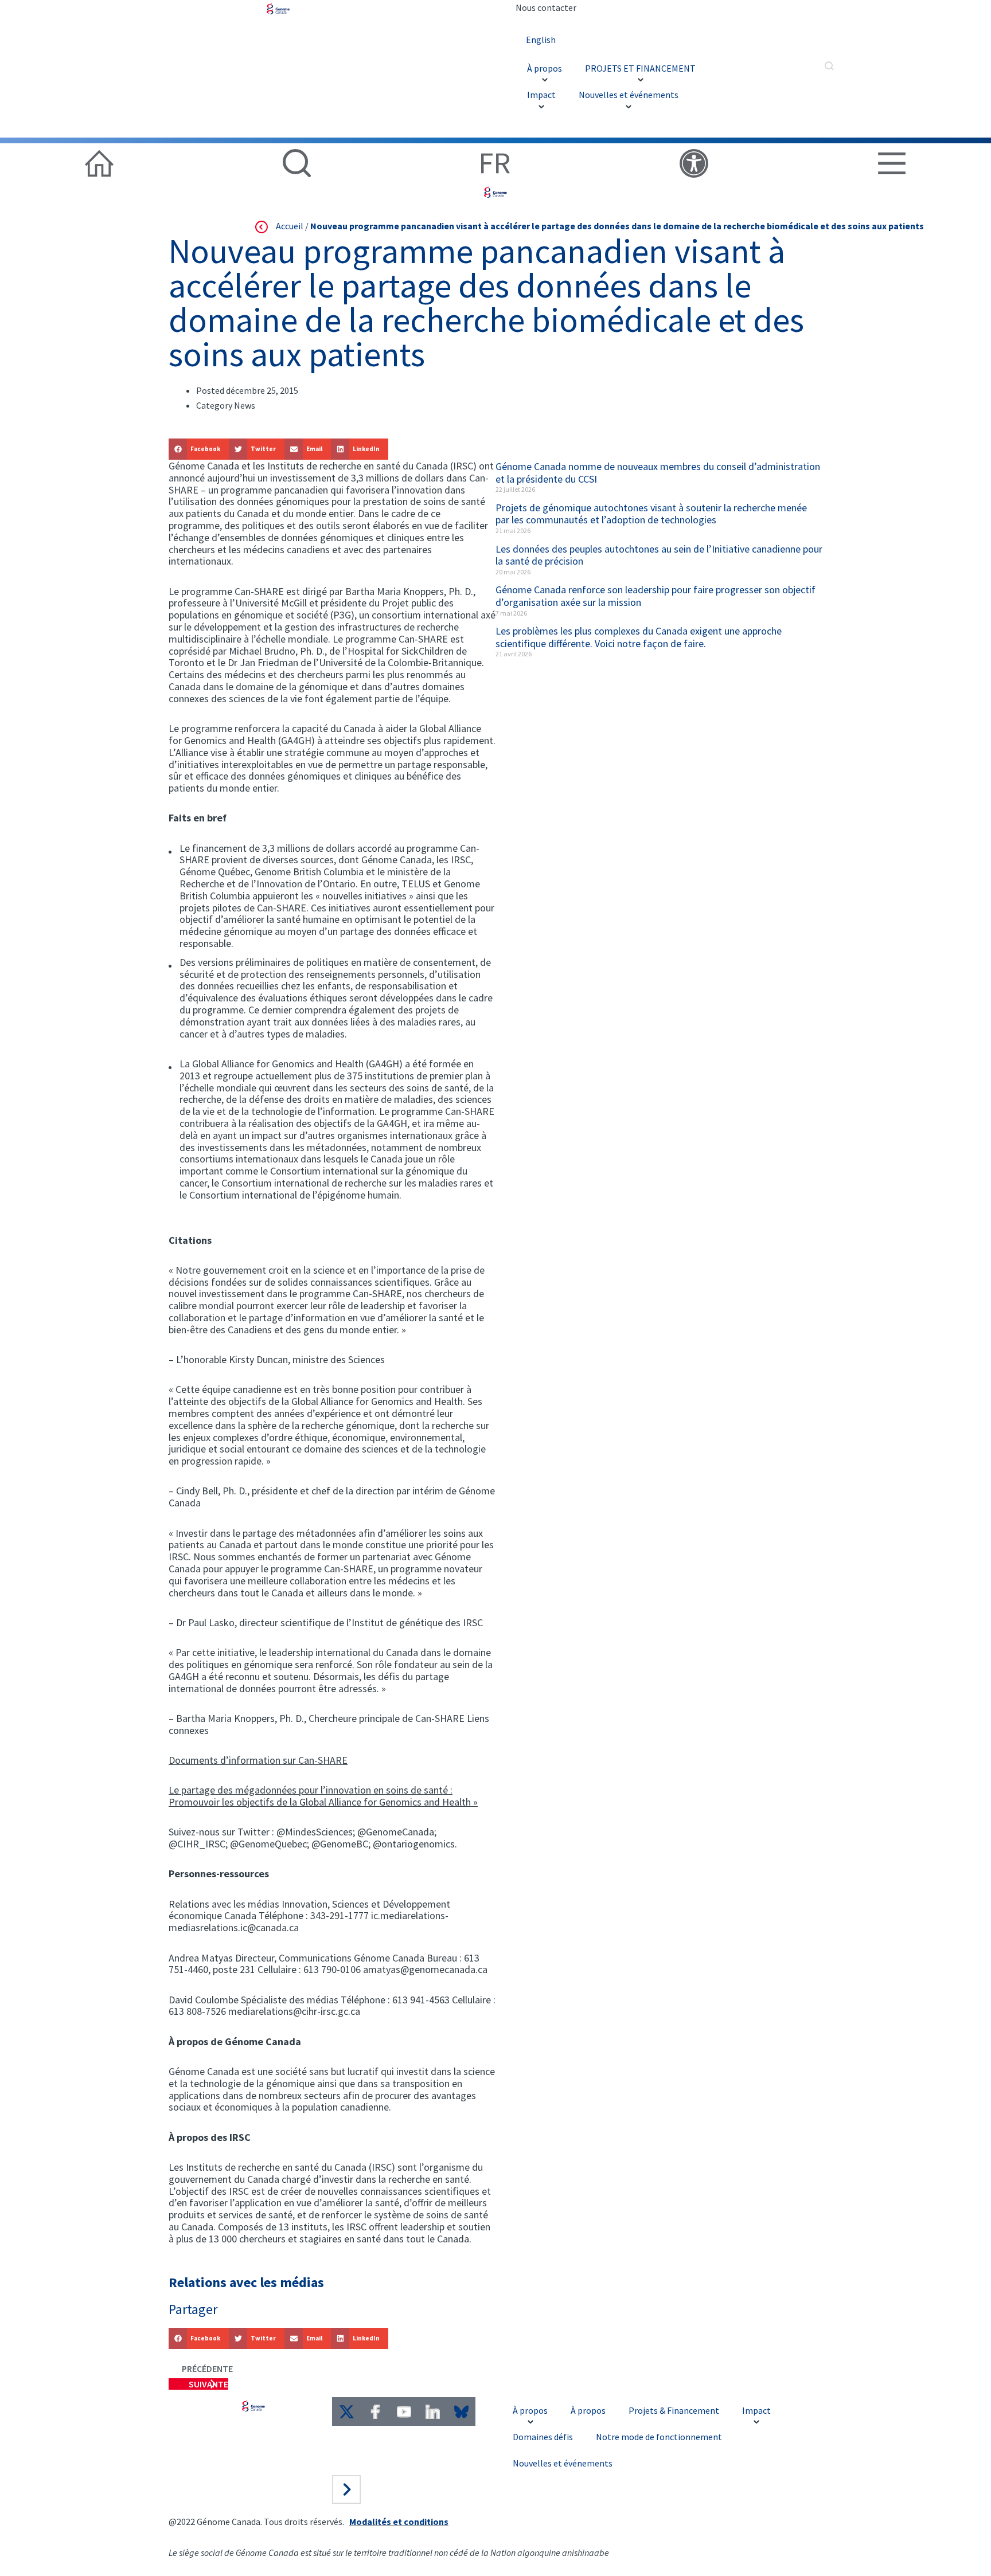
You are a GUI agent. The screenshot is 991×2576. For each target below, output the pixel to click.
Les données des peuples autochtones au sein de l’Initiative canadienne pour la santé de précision (659, 555)
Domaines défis (543, 2437)
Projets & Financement (674, 2410)
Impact (541, 95)
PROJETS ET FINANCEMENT (640, 68)
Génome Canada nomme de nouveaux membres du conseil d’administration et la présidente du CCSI (658, 473)
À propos (545, 68)
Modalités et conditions (399, 2522)
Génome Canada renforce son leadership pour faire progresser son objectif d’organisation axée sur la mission (656, 596)
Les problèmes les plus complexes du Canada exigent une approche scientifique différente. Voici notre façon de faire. (639, 637)
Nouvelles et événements (629, 95)
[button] (199, 449)
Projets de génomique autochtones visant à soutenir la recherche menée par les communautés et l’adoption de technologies (651, 514)
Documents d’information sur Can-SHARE (258, 1760)
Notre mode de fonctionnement (659, 2437)
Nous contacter (546, 7)
